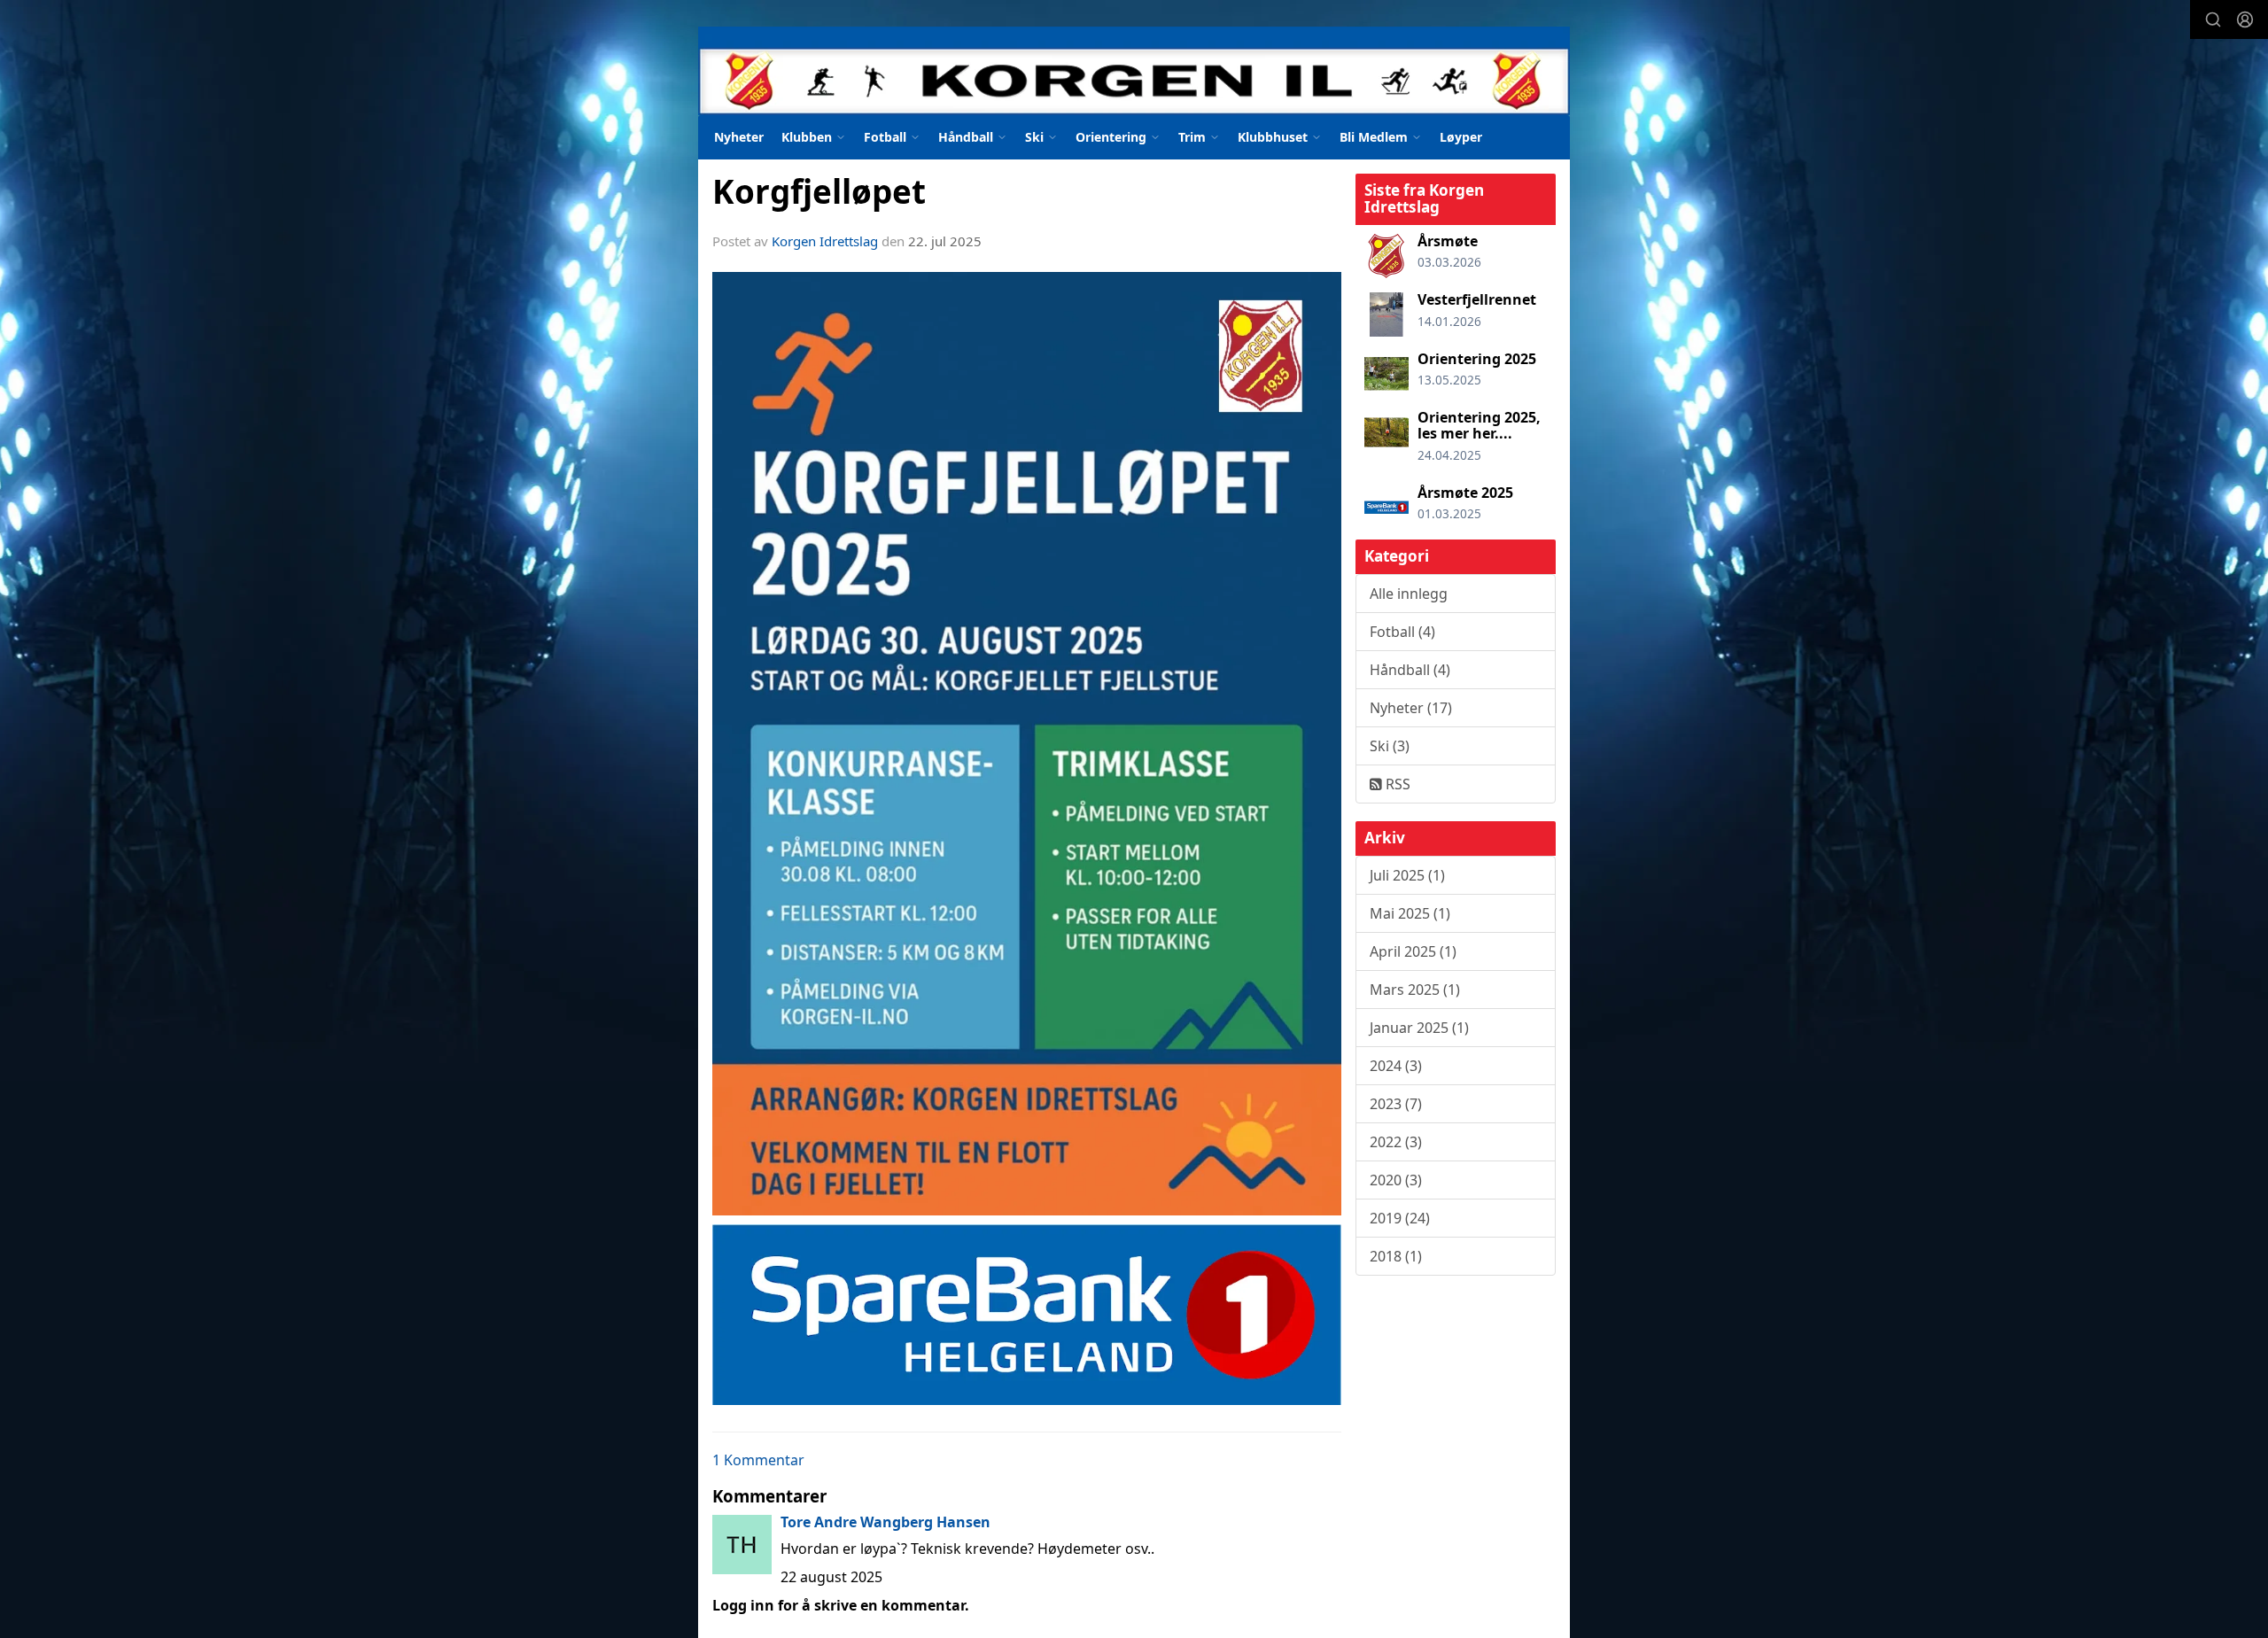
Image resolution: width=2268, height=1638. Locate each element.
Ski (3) (1390, 746)
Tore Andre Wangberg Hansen (885, 1522)
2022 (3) (1396, 1142)
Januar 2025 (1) (1419, 1028)
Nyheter (739, 137)
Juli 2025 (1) (1407, 875)
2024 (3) (1396, 1066)
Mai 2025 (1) (1410, 913)
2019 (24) (1400, 1218)
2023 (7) (1396, 1104)
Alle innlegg (1409, 594)
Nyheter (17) (1411, 708)
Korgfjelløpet (819, 191)
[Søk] (2213, 19)
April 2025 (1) (1413, 951)
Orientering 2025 (1477, 359)
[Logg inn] (2245, 19)
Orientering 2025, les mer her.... (1479, 425)
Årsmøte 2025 (1465, 493)
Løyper (1461, 137)
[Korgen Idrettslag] (1134, 71)
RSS (1396, 784)
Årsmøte (1448, 241)
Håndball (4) (1410, 670)
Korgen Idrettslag (825, 241)
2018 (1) (1396, 1256)
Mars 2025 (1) (1415, 990)
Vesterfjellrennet (1477, 299)
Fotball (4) (1402, 632)
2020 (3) (1396, 1180)
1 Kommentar (758, 1460)
